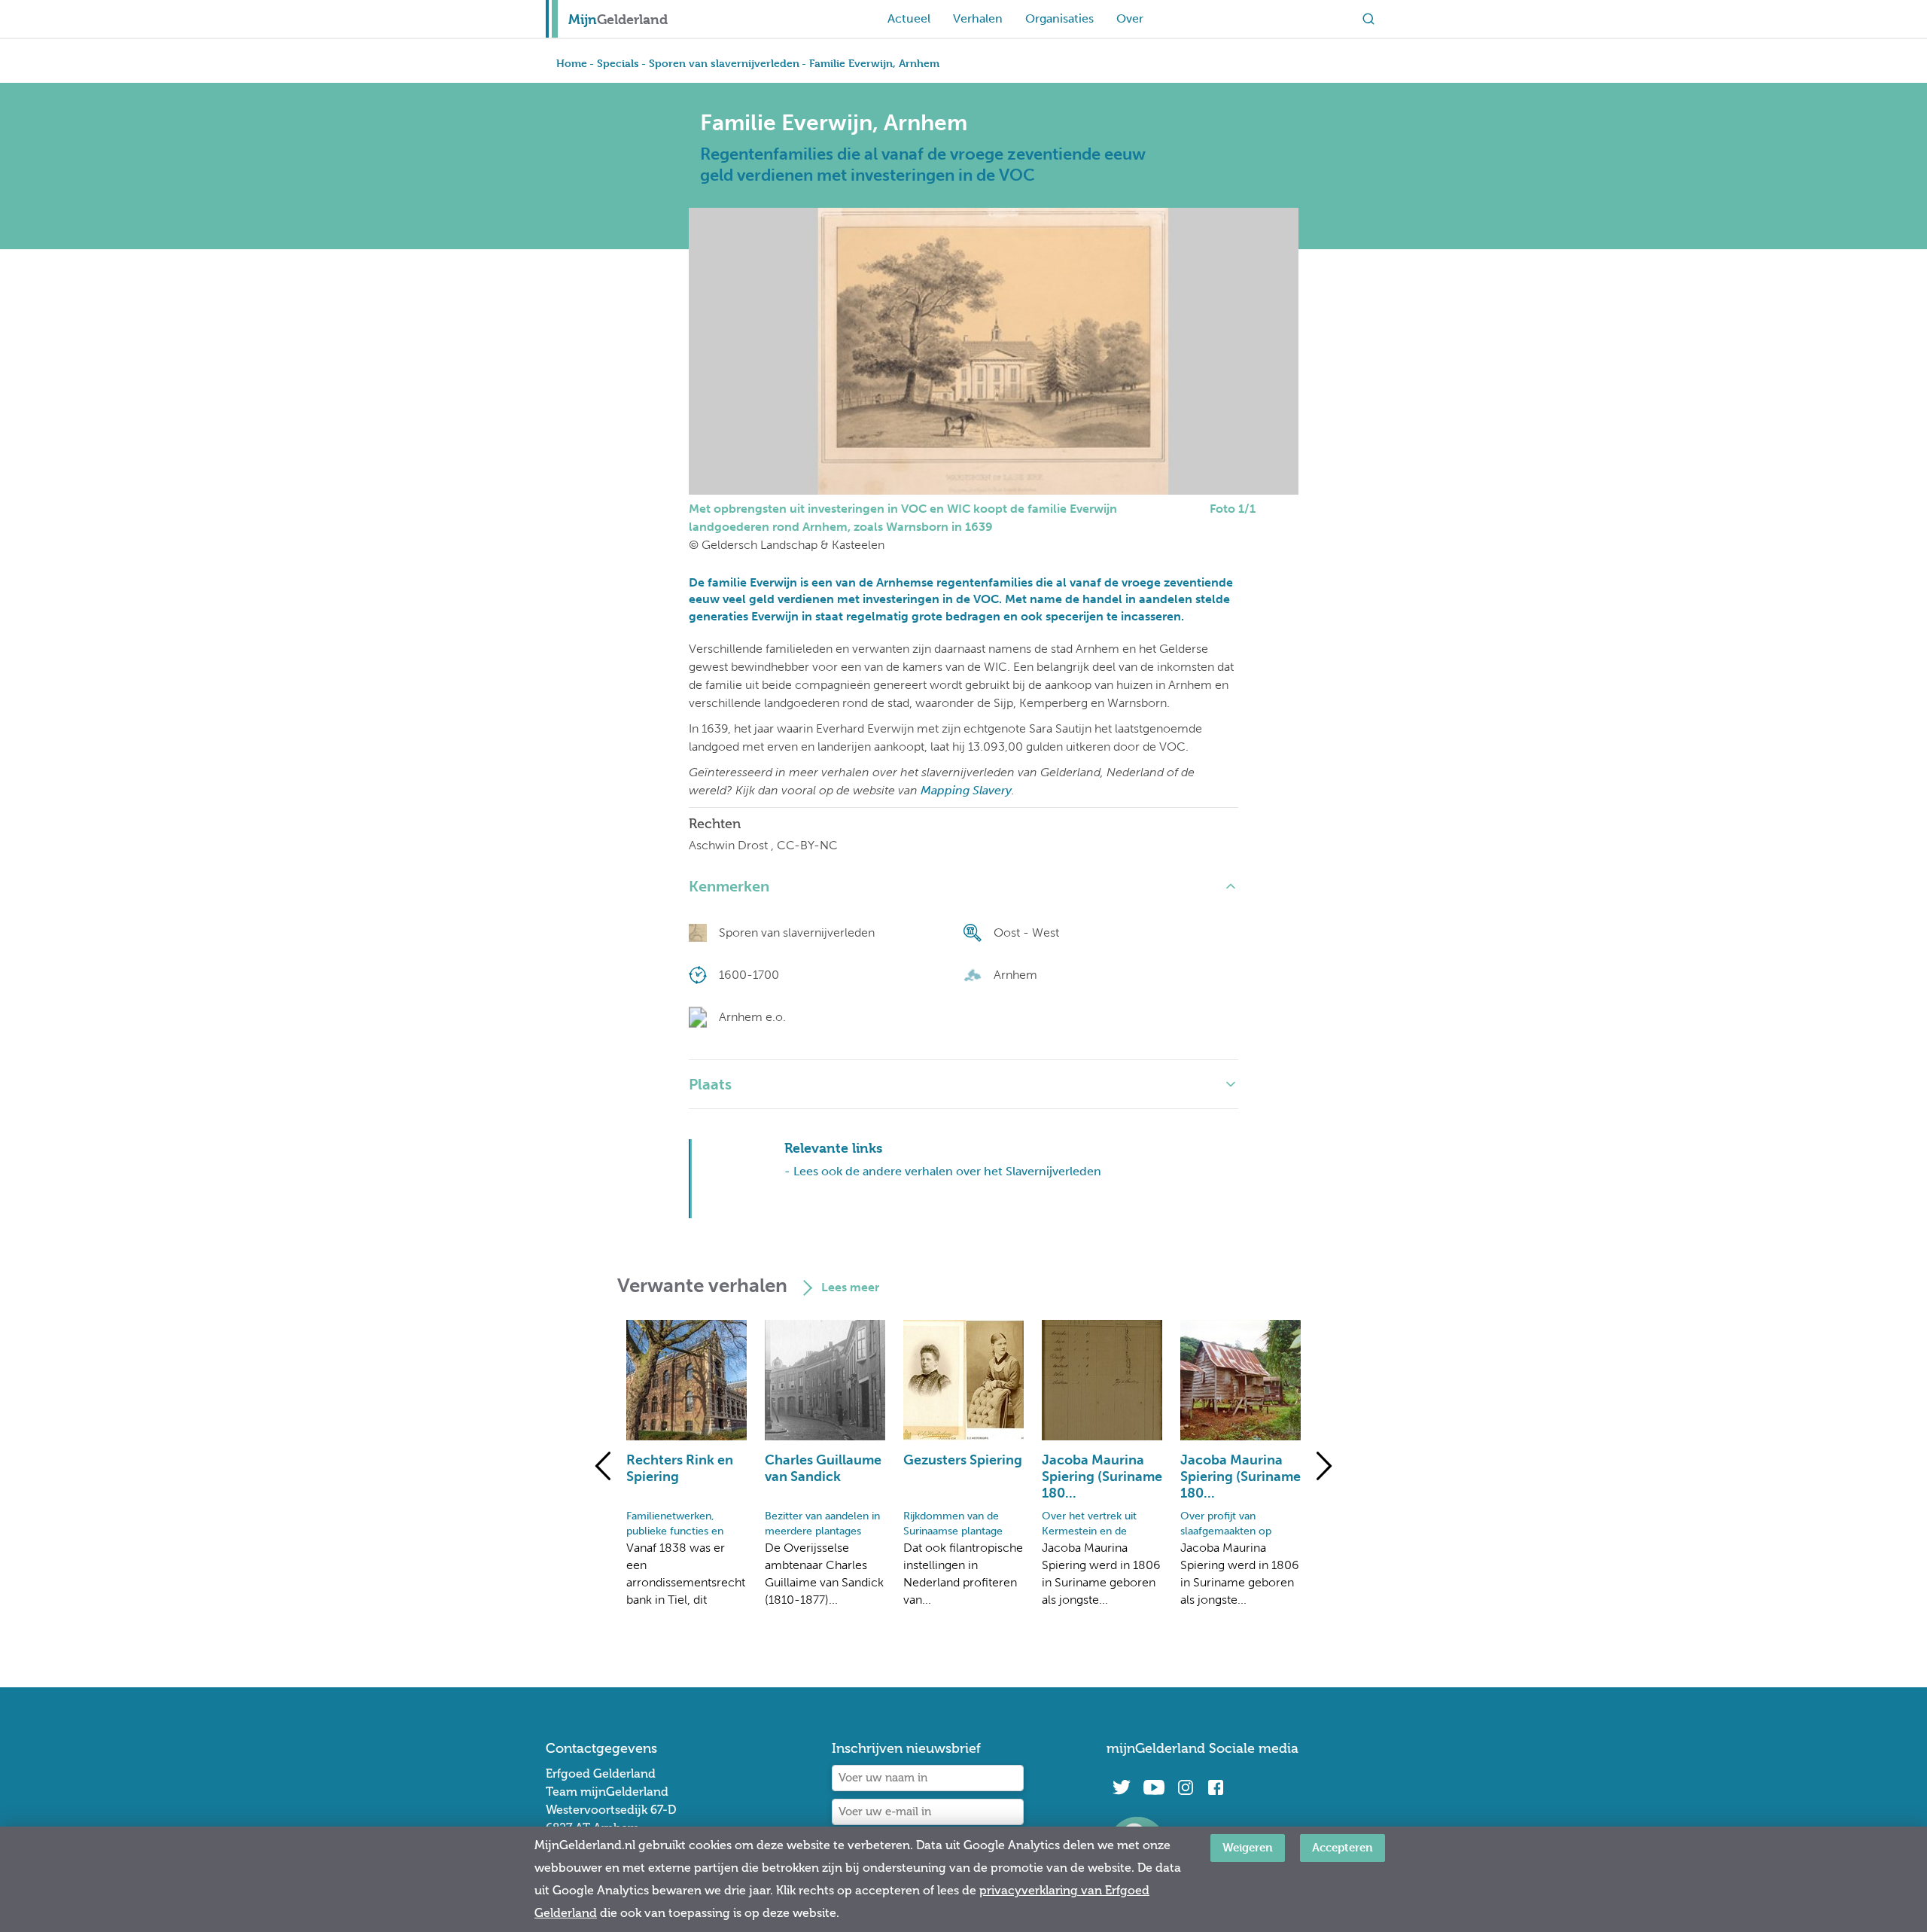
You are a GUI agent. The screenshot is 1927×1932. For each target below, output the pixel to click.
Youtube (1154, 1787)
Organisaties (1059, 18)
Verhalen (978, 18)
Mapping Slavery (966, 790)
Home (572, 63)
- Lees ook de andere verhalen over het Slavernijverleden (943, 1171)
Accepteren (1343, 1847)
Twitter (1122, 1787)
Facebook (1216, 1787)
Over (1130, 18)
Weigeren (1248, 1847)
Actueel (909, 18)
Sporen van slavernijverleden (724, 63)
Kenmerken (729, 886)
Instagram (1186, 1787)
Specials (618, 63)
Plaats (710, 1084)
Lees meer (850, 1287)
